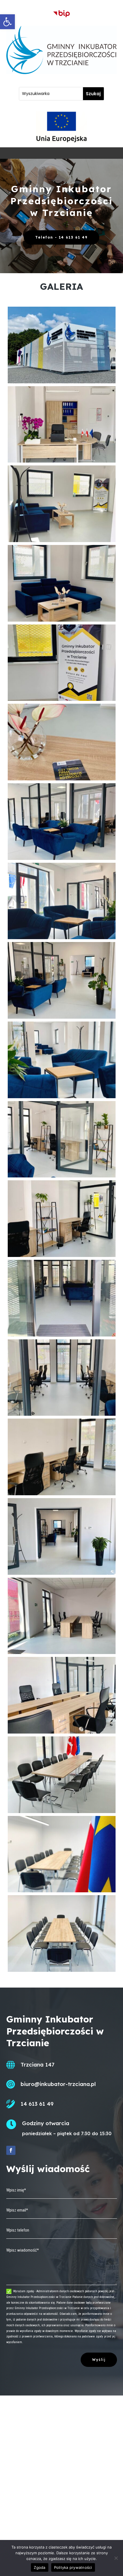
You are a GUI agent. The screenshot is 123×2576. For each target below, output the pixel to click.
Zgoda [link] (39, 2567)
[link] (7, 22)
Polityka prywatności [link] (73, 2567)
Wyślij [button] (99, 2360)
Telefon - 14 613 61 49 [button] (61, 237)
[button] (11, 2150)
